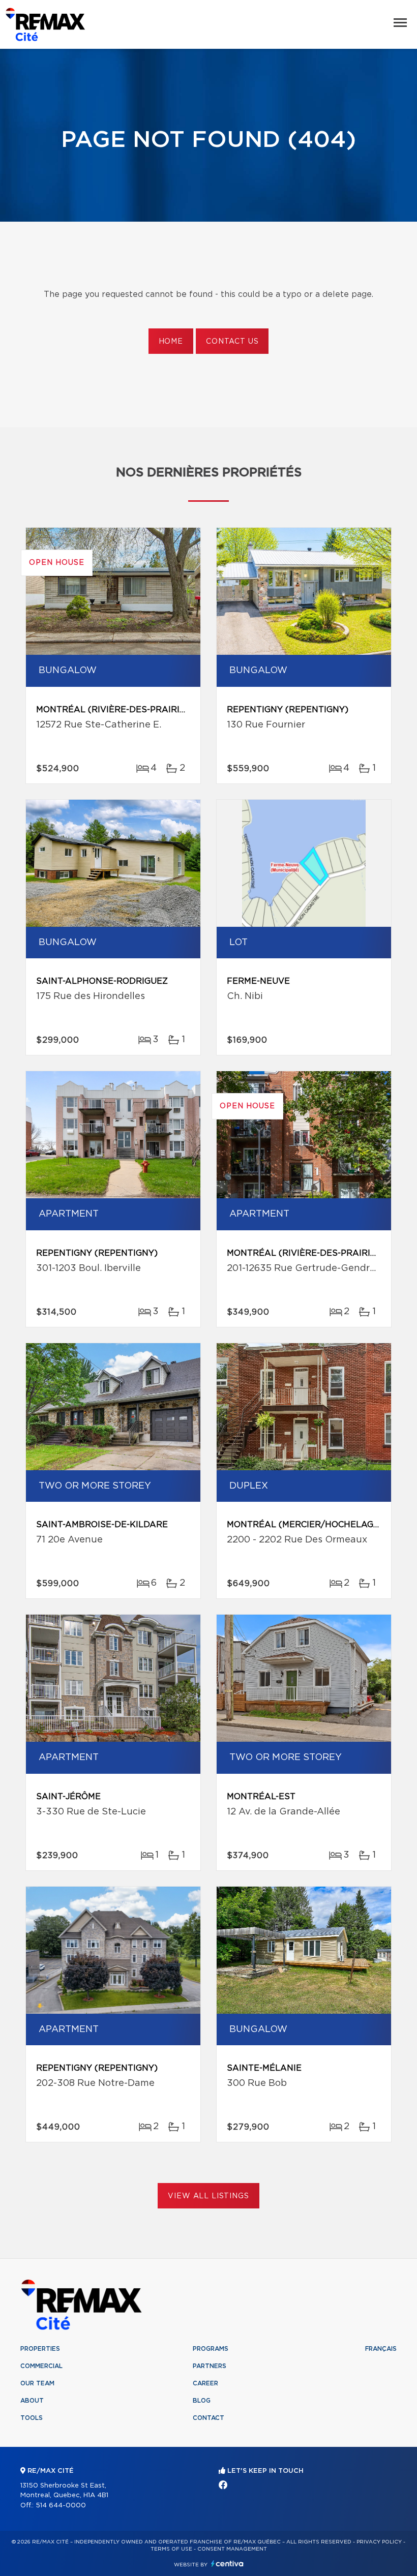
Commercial (41, 2366)
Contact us (232, 342)
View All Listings (208, 2196)
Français (381, 2349)
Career (205, 2383)
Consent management (232, 2549)
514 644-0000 (61, 2506)
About (32, 2401)
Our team (37, 2383)
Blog (202, 2401)
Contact (208, 2418)
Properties (40, 2349)
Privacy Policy (379, 2542)
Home (171, 342)
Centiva (227, 2564)
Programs (211, 2349)
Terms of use (171, 2549)
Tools (32, 2418)
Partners (210, 2366)
